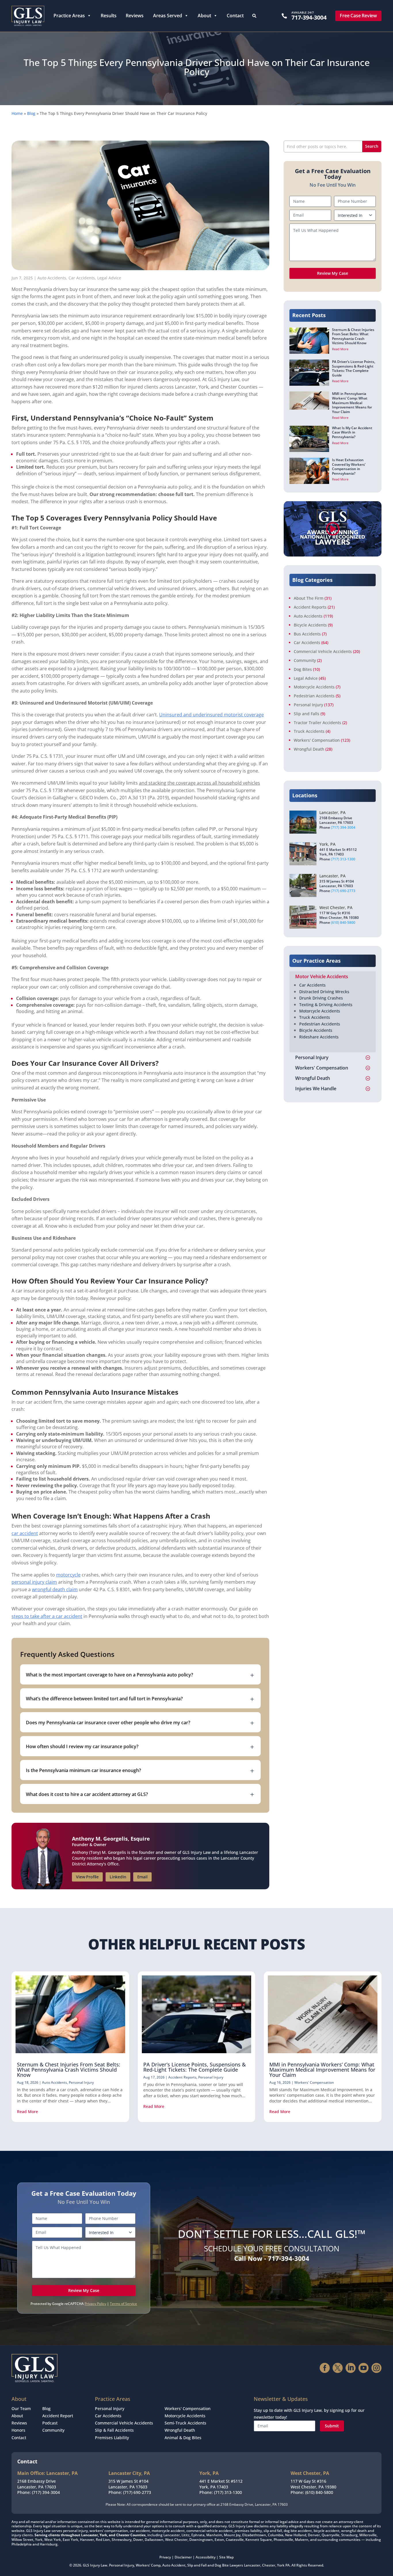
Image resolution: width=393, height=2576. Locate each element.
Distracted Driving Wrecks (324, 992)
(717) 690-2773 (343, 891)
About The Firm (309, 598)
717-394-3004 (309, 17)
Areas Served (168, 16)
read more (27, 2112)
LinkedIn (118, 1877)
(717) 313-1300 (343, 859)
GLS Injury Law (95, 2565)
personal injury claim (34, 1582)
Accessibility (206, 2557)
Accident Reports (310, 607)
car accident (25, 1533)
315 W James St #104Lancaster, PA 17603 (128, 2484)
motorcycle (68, 1575)
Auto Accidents (52, 278)
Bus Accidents (307, 634)
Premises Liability (112, 2438)
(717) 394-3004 (343, 827)
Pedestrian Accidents (314, 696)
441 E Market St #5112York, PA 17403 (221, 2484)
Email (142, 1877)
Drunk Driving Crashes (321, 998)
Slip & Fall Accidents (114, 2430)
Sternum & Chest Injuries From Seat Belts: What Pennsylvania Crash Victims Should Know (69, 2070)
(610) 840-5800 (343, 922)
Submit (332, 2426)
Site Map (226, 2557)
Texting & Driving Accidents (326, 1005)
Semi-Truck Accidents (185, 2423)
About (204, 16)
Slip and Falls (307, 714)
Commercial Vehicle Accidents (323, 651)
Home (17, 113)
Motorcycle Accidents (314, 687)
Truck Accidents (309, 731)
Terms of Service (123, 2304)
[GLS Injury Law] (28, 16)
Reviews (135, 16)
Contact (235, 16)
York (281, 2565)
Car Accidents (82, 278)
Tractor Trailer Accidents (317, 723)
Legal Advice (109, 278)
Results (109, 16)
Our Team (21, 2409)
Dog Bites (303, 669)
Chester (269, 2565)
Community (305, 660)
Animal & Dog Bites (183, 2438)
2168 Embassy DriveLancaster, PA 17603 (37, 2484)
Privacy (165, 2557)
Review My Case (333, 273)
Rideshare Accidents (319, 1037)
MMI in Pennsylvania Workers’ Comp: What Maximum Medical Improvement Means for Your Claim (322, 2070)
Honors (18, 2430)
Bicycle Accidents (310, 625)
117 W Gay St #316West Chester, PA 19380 (313, 2484)
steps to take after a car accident (47, 1616)
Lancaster (252, 2565)
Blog (31, 113)
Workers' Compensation (317, 740)
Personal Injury (308, 705)
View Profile (87, 1877)
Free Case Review (358, 16)
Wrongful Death (309, 749)
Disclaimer (183, 2557)
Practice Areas (69, 16)
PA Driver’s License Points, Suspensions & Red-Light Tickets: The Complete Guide (194, 2067)
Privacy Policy (95, 2304)
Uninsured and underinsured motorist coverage (211, 715)
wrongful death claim (55, 1589)
